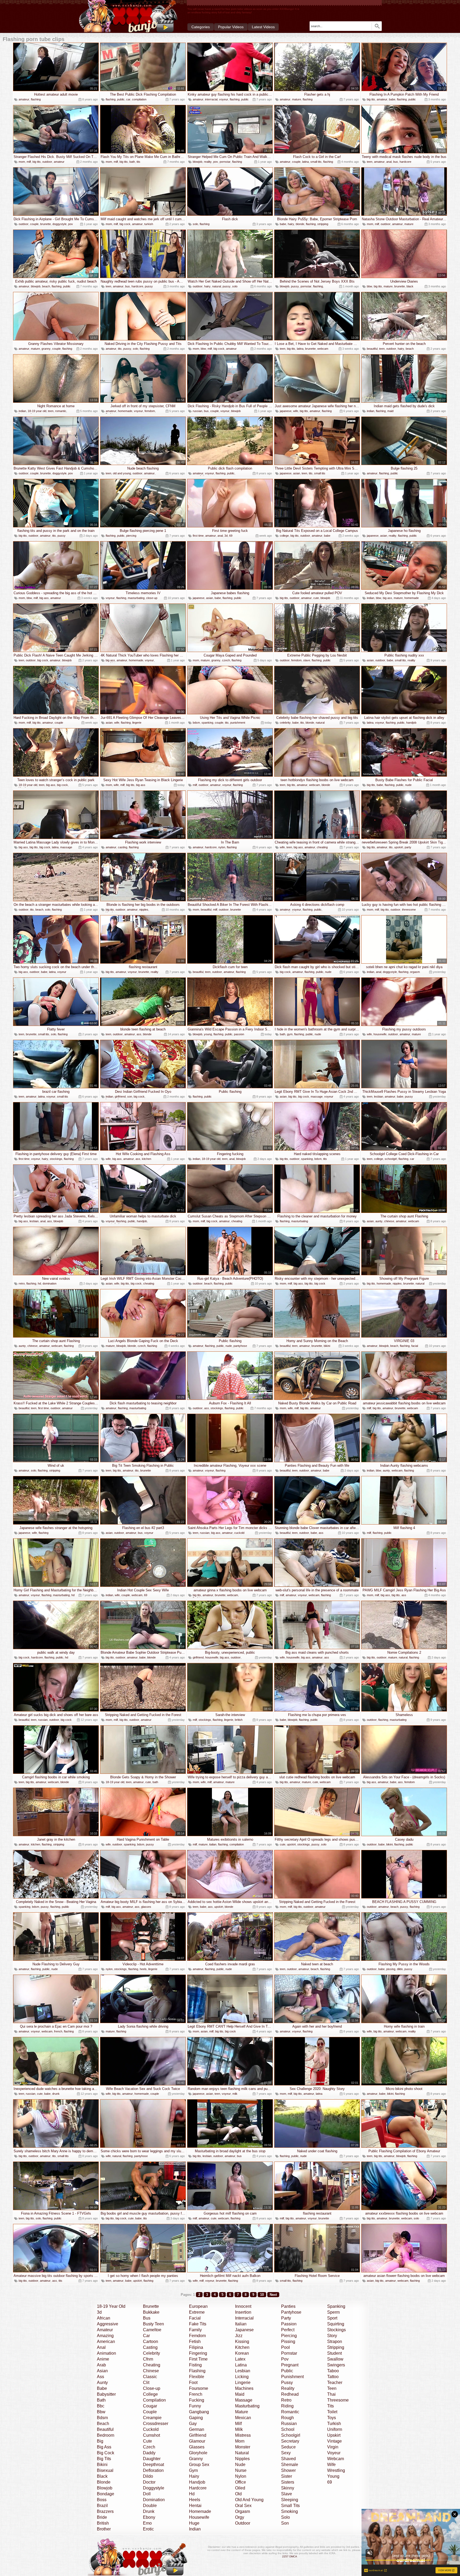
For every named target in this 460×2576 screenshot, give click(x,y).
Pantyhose (291, 2312)
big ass (44, 598)
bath (132, 162)
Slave (287, 2494)
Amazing (105, 2336)
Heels (195, 2500)
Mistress (243, 2435)
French (196, 2394)
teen (370, 162)
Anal (101, 2347)
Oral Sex (243, 2506)
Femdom (197, 2336)
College (150, 2394)
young (208, 1034)
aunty (379, 1221)
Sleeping (290, 2500)
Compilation (154, 2400)
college (284, 536)
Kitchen (242, 2347)
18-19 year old (37, 411)
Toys (332, 2418)
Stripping (336, 2347)
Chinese (151, 2371)
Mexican (243, 2418)
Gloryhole (198, 2453)
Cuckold (151, 2429)
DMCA (293, 2556)
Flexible (197, 2377)
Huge (194, 2523)
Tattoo (333, 2377)
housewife (380, 1034)
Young (333, 2476)
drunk (56, 2094)
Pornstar (289, 2353)
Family (195, 2330)
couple (296, 162)
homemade (125, 411)
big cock (125, 224)
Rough (287, 2418)
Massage (244, 2400)
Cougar (150, 2406)
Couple (150, 2412)
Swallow (335, 2359)
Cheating (152, 2365)
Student (334, 2353)
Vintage (334, 2441)
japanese (286, 411)
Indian (195, 2529)
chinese (389, 1221)
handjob (411, 723)
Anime (103, 2359)
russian (198, 411)
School (288, 2429)
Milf (238, 2424)
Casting (150, 2347)
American (106, 2341)
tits (138, 162)
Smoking (289, 2511)
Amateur (105, 2330)
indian (22, 411)
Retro (286, 2400)
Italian (241, 2324)
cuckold (239, 1533)
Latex (240, 2359)
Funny (195, 2406)
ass (139, 1034)
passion (239, 1034)
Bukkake (151, 2312)
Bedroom (106, 2435)
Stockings (336, 2330)
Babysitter (106, 2394)
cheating (322, 847)
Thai (331, 2394)
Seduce (288, 2447)
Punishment (292, 2377)
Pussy (287, 2383)
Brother (104, 2529)
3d (226, 536)
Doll (147, 2494)
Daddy (149, 2453)
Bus (147, 2318)
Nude (240, 2465)
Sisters (288, 2482)
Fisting (195, 2365)
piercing (131, 536)
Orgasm (243, 2511)
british (239, 1720)
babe (392, 99)
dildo (400, 1969)
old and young (122, 473)
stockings (56, 1159)
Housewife (199, 2517)
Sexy (286, 2453)
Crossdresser (156, 2424)
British (103, 2523)
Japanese (244, 2330)
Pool (286, 2347)
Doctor (149, 2482)
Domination (154, 2500)
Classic (150, 2377)
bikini (327, 1346)
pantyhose (240, 1346)
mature (297, 99)
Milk (239, 2429)
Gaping (196, 2418)
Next (273, 2295)
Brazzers (105, 2511)
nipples (144, 910)
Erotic (148, 2529)
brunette (46, 224)
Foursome (199, 2388)
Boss (102, 2500)
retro (22, 1283)
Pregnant (290, 2365)
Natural (242, 2453)
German (197, 2429)
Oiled (240, 2488)
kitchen (147, 1159)
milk (235, 2094)
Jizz (239, 2336)
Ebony (149, 2517)
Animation (106, 2353)
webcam (323, 349)
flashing (36, 99)
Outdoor (243, 2523)
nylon (222, 847)
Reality (288, 2388)
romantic (61, 411)
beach (46, 286)
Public (287, 2371)
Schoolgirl (291, 2435)
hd (39, 1283)
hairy (291, 224)
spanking (207, 723)
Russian (289, 2424)
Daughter (152, 2459)
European (198, 2306)
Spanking (336, 2306)
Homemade (200, 2511)
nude (408, 785)
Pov (285, 2359)
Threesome (338, 2400)
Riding (287, 2406)
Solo (286, 2517)
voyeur (224, 99)
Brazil (102, 2506)
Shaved (288, 2459)
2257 (285, 2556)
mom (22, 162)
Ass (100, 2377)
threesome (409, 910)
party (408, 847)
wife (296, 411)
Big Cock (106, 2453)
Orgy (240, 2517)
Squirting (336, 2324)
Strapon (335, 2341)
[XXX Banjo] (129, 16)
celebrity (285, 723)
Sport (332, 2318)
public (121, 99)
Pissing (288, 2341)
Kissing (242, 2341)
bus (396, 162)
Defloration (153, 2470)
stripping (323, 224)
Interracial (244, 2318)
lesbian (379, 1097)
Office (241, 2482)
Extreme (197, 2312)
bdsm (196, 723)
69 (231, 536)
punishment (238, 723)
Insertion (243, 2312)
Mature (242, 2412)
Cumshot (151, 2435)
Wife (331, 2465)
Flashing (197, 2371)
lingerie (137, 723)
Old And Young (249, 2500)
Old (238, 2494)
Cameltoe (152, 2330)
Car (146, 2336)
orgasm (415, 972)
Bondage (106, 2494)
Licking (242, 2377)
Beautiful (105, 2429)
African (104, 2318)
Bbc (101, 2406)
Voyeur (334, 2453)
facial (415, 1346)
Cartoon (151, 2341)
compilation (139, 99)
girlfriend (120, 1097)
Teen (332, 2388)
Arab (101, 2365)
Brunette (151, 2306)
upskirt (399, 847)
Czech (149, 2447)
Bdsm (102, 2418)
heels (143, 1969)
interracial (211, 99)
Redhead (290, 2394)
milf (29, 162)
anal (389, 162)
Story (332, 2336)
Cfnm (148, 2359)
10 (262, 2295)
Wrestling (336, 2470)
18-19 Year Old (111, 2306)
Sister (287, 2476)
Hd (192, 2494)
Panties (288, 2306)
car (128, 99)
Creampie (152, 2418)
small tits (316, 162)
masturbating (136, 598)
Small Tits (290, 2506)
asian (297, 473)
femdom (150, 411)
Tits (330, 2406)
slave (307, 660)
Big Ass (104, 2447)
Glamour (197, 2441)
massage (66, 847)
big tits (371, 99)
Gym (193, 2470)
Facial (195, 2318)
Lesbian (243, 2371)
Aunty (102, 2383)
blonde (300, 224)
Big (100, 2441)
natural (217, 286)
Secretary (290, 2441)
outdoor (47, 162)
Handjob (197, 2482)
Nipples (242, 2459)
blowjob (198, 162)
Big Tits (104, 2459)
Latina (241, 2365)
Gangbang (199, 2412)
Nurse (241, 2470)
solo (195, 224)
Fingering (198, 2353)
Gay (193, 2424)
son (130, 1097)
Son (285, 2523)
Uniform (335, 2429)
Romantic (290, 2412)
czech (226, 660)
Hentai (195, 2506)
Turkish (334, 2424)
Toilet (332, 2412)
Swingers (336, 2365)
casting (123, 847)
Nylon (241, 2476)
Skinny (288, 2488)
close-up (152, 598)
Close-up (152, 2388)
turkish (149, 224)
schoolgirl (391, 1159)
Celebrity (151, 2353)
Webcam (336, 2459)
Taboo (333, 2371)
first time (198, 536)
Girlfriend (198, 2435)
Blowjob (105, 2488)
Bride (102, 2517)
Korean (242, 2353)
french (58, 2031)
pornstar (225, 162)
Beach (103, 2424)
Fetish (195, 2341)
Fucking (197, 2400)
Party (286, 2318)
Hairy (194, 2476)
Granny (196, 2459)
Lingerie (243, 2383)
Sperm (333, 2312)
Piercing (289, 2336)
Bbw (101, 2412)
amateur (24, 99)
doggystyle (59, 224)
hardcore (405, 162)
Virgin (333, 2447)
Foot (193, 2383)
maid (390, 411)
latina (305, 162)
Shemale (290, 2465)
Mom (240, 2441)
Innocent (243, 2306)
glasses (146, 1907)
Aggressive (108, 2324)
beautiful (372, 349)
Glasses (197, 2447)
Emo (147, 2523)
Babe (102, 2388)
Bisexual (105, 2470)
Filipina (196, 2347)
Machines (244, 2388)
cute (316, 598)
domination (50, 1283)
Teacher (335, 2383)
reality (208, 162)
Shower (288, 2470)
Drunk (149, 2511)
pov (216, 162)
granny (46, 349)
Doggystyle (154, 2488)
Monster (243, 2447)
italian (213, 1844)
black (410, 286)
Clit (146, 2383)
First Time (198, 2359)
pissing (391, 1969)
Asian (102, 2371)
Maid (240, 2394)
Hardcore (198, 2488)
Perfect (288, 2330)
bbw (369, 286)
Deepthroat (153, 2465)
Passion (289, 2324)
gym (290, 1034)
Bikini (102, 2465)
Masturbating (247, 2406)
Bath (101, 2400)
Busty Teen (153, 2324)
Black (102, 2476)
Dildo (148, 2476)
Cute (147, 2441)
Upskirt (334, 2435)
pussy (149, 286)
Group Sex (199, 2465)
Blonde (104, 2482)
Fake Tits (198, 2324)
